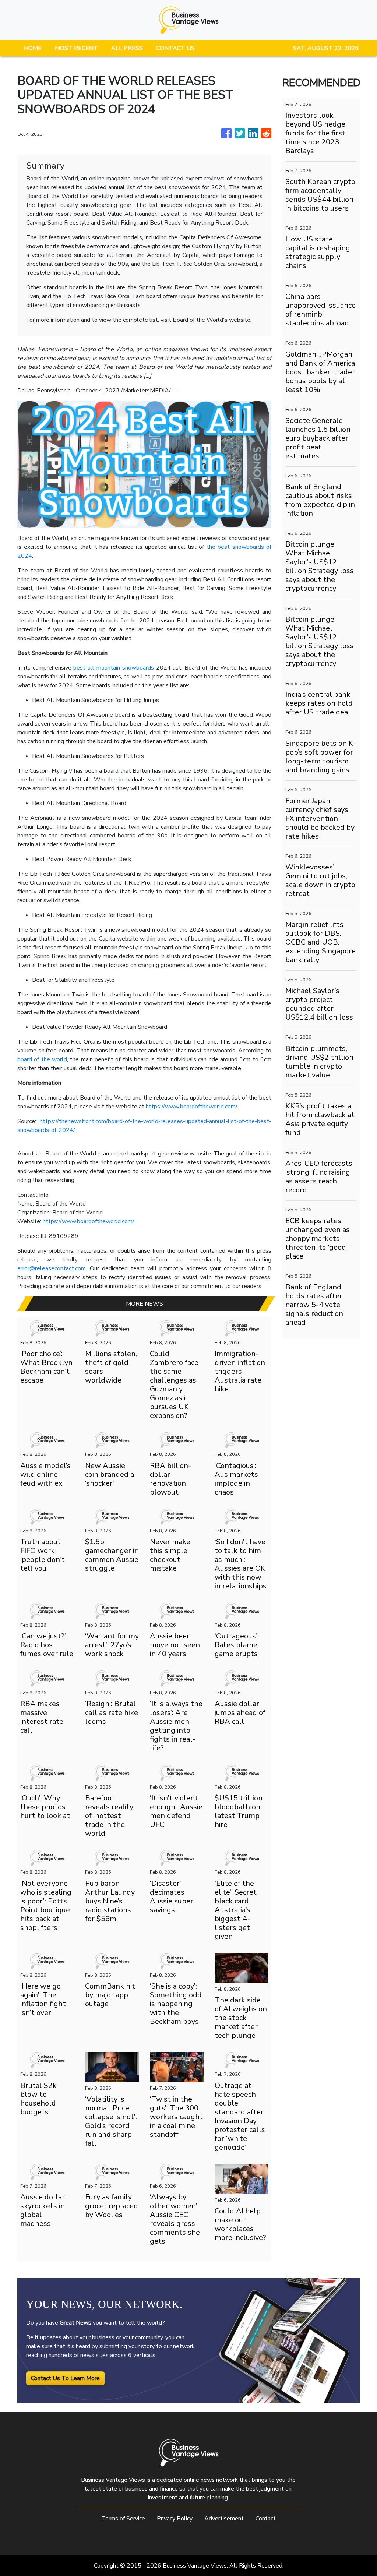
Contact (266, 2519)
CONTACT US (175, 48)
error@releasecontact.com (52, 1268)
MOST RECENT (76, 48)
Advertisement (224, 2519)
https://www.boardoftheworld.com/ (191, 1107)
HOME (33, 48)
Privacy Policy (175, 2519)
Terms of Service (123, 2519)
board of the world (42, 1059)
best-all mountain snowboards (114, 668)
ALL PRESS (127, 48)
